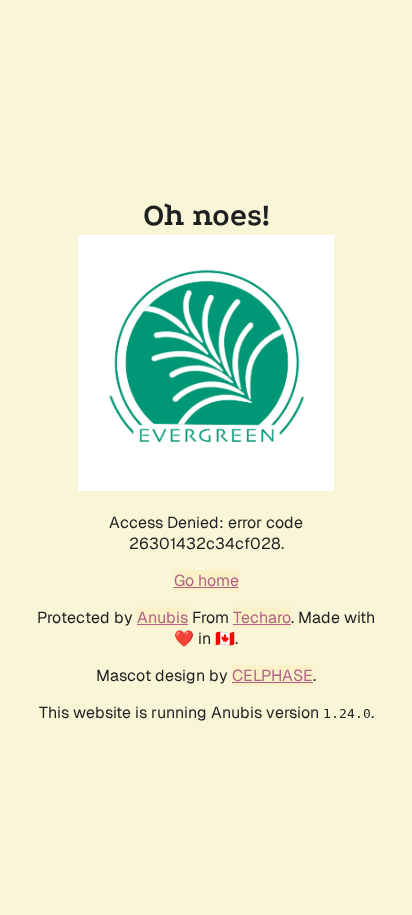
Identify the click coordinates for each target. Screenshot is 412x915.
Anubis (162, 617)
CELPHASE (272, 675)
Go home (206, 580)
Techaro (262, 617)
